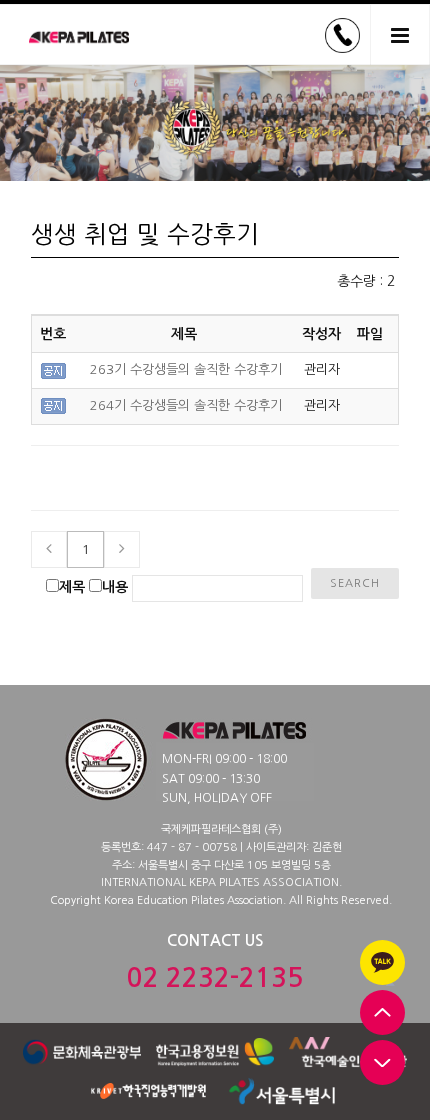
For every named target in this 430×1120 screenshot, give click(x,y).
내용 (115, 587)
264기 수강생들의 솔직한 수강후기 (186, 405)
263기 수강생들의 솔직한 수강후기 (186, 369)
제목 (72, 587)
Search (355, 583)
